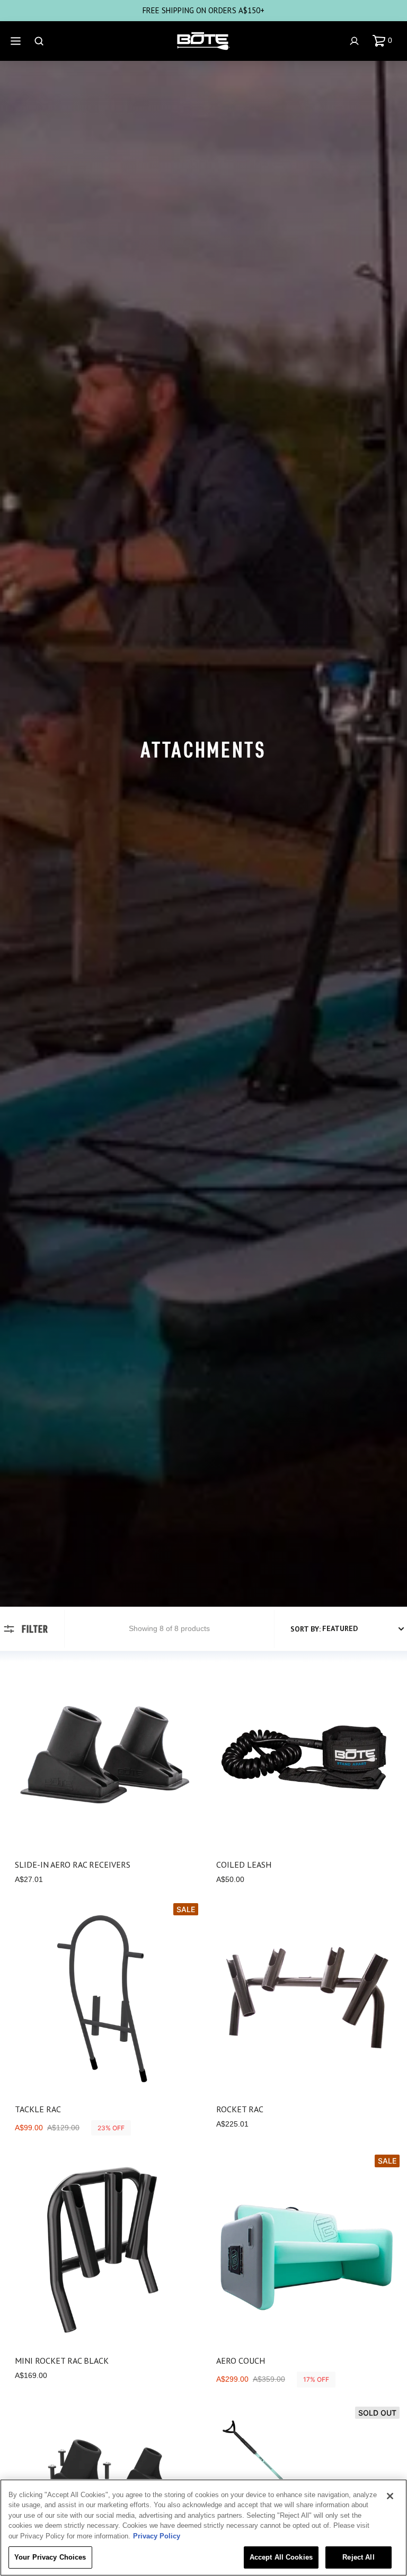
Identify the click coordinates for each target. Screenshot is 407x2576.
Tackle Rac (38, 2109)
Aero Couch (241, 2361)
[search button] (40, 41)
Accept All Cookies (281, 2557)
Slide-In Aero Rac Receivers (73, 1865)
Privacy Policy (157, 2536)
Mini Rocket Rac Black (62, 2361)
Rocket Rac (240, 2109)
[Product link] (103, 1776)
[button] (384, 41)
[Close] (390, 2496)
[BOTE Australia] (203, 41)
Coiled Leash (244, 1865)
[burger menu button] (17, 41)
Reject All (358, 2557)
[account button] (356, 41)
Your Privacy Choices (50, 2557)
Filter (35, 1629)
